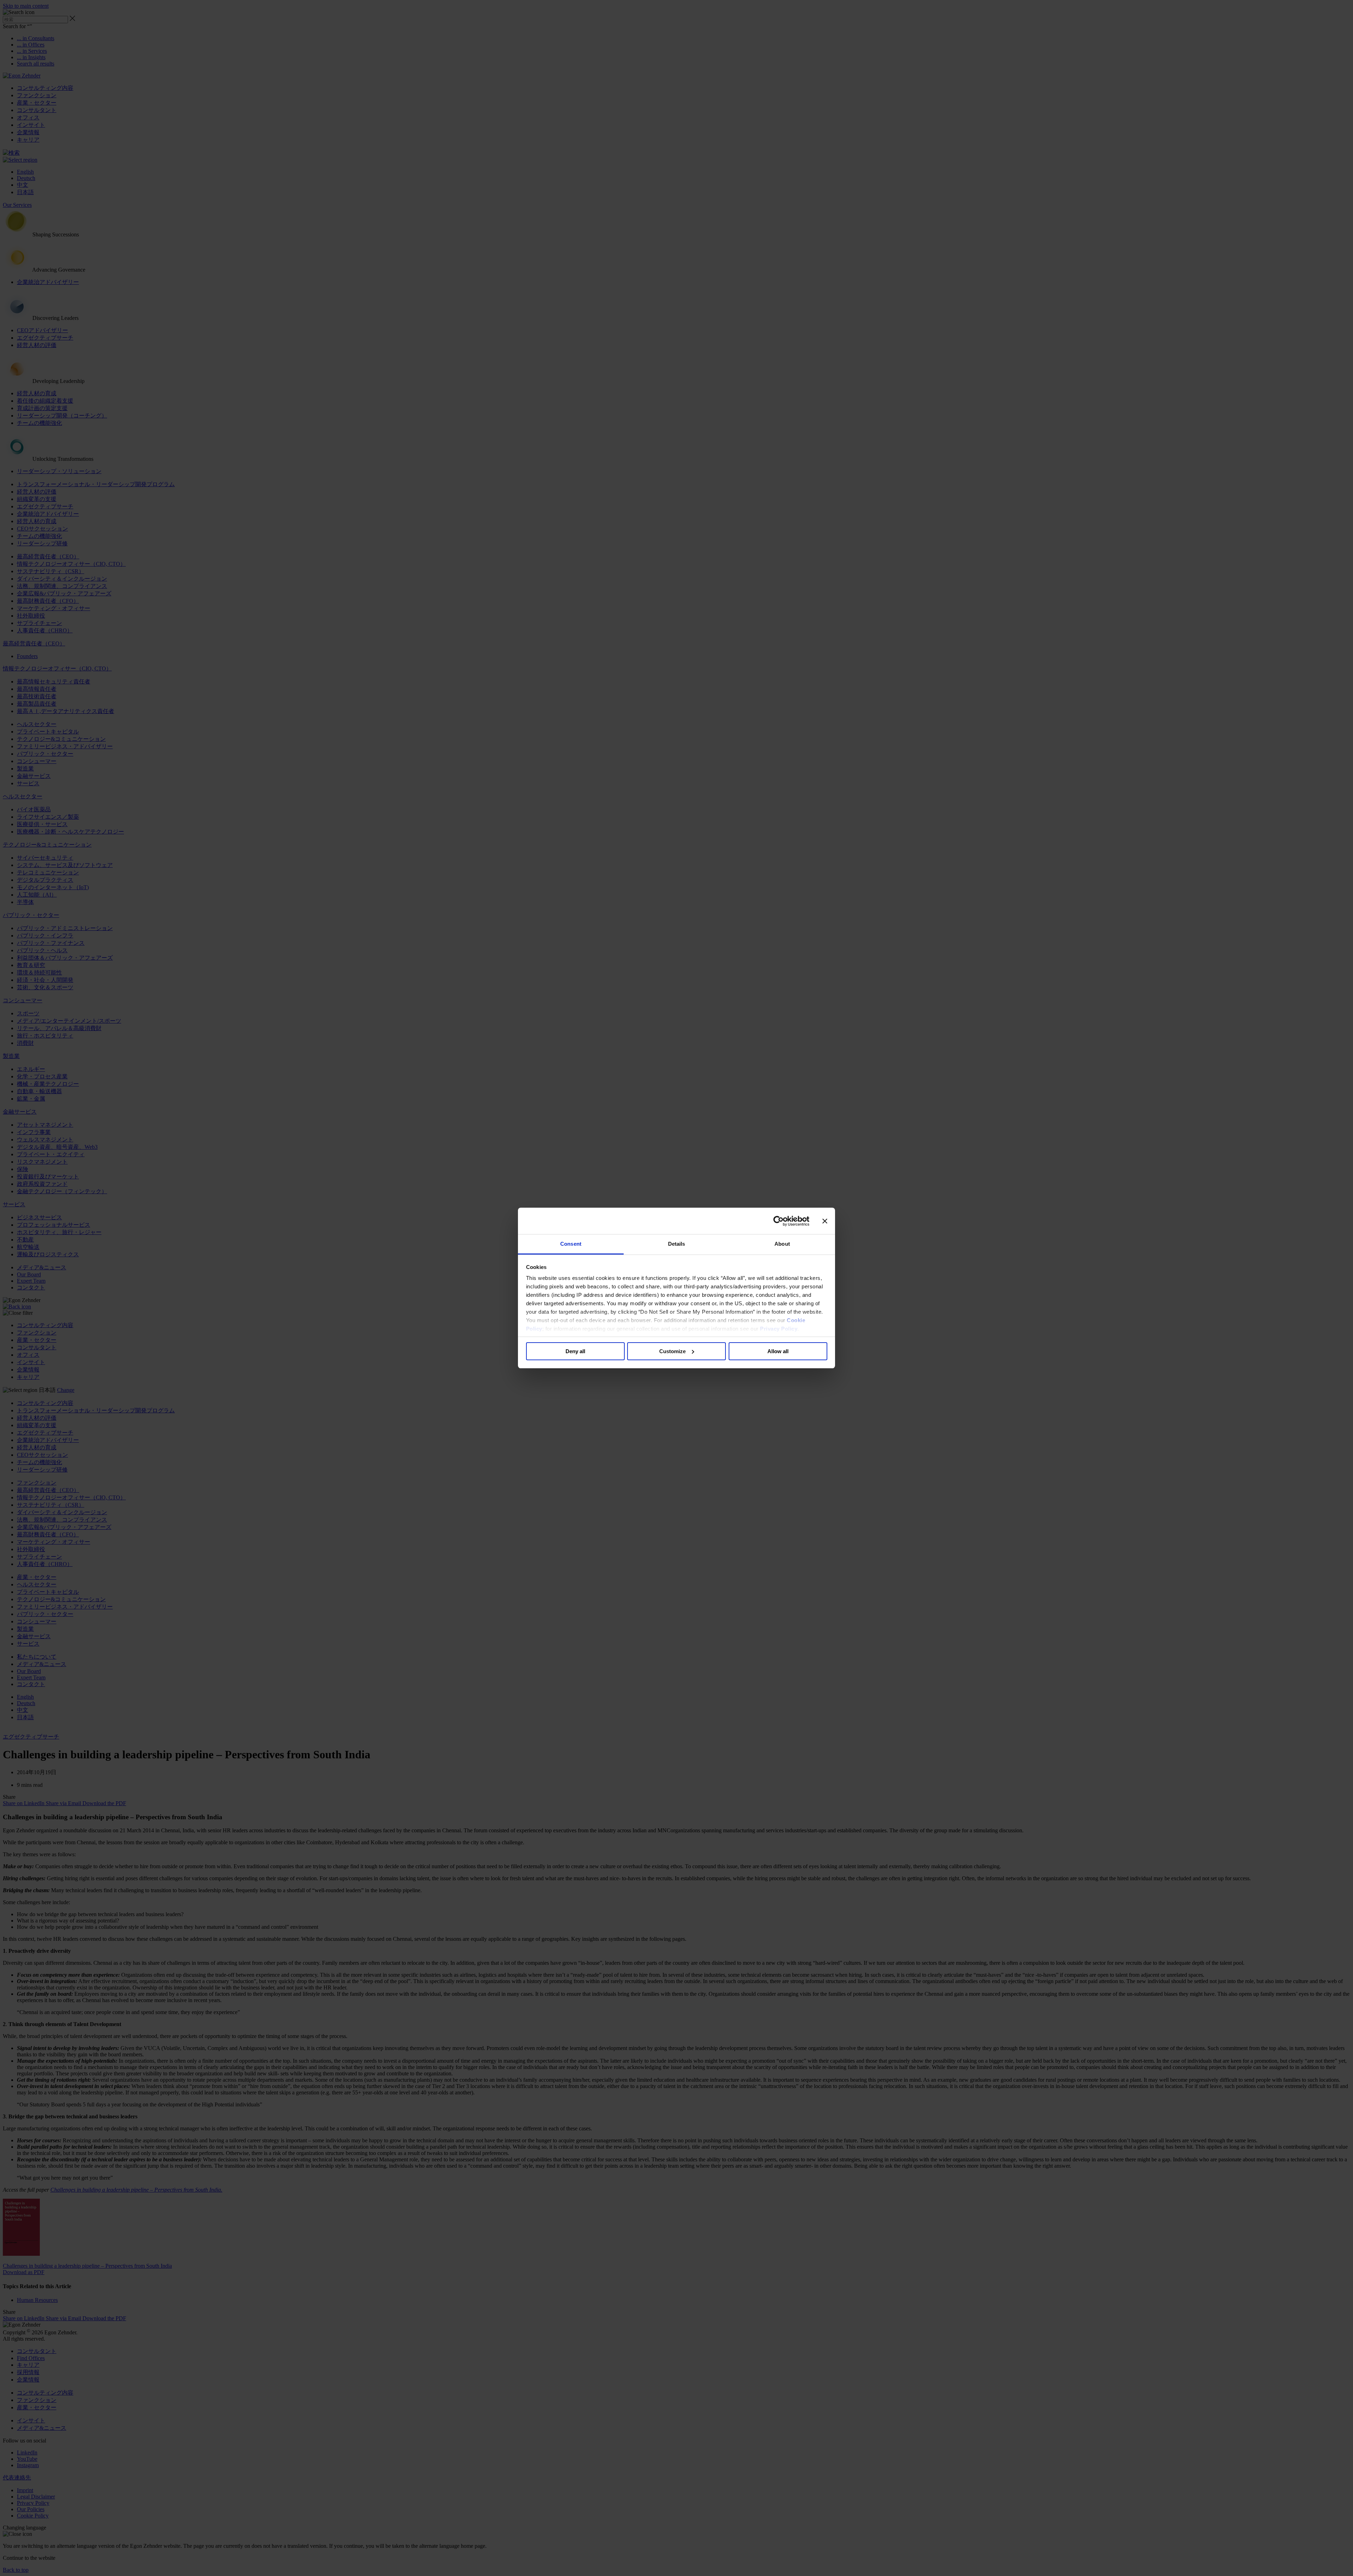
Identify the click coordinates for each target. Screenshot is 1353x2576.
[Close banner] (825, 1221)
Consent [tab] (571, 1244)
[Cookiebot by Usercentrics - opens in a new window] (779, 1221)
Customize (672, 1351)
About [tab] (782, 1244)
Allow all (778, 1351)
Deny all (575, 1351)
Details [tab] (677, 1244)
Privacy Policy (779, 1329)
